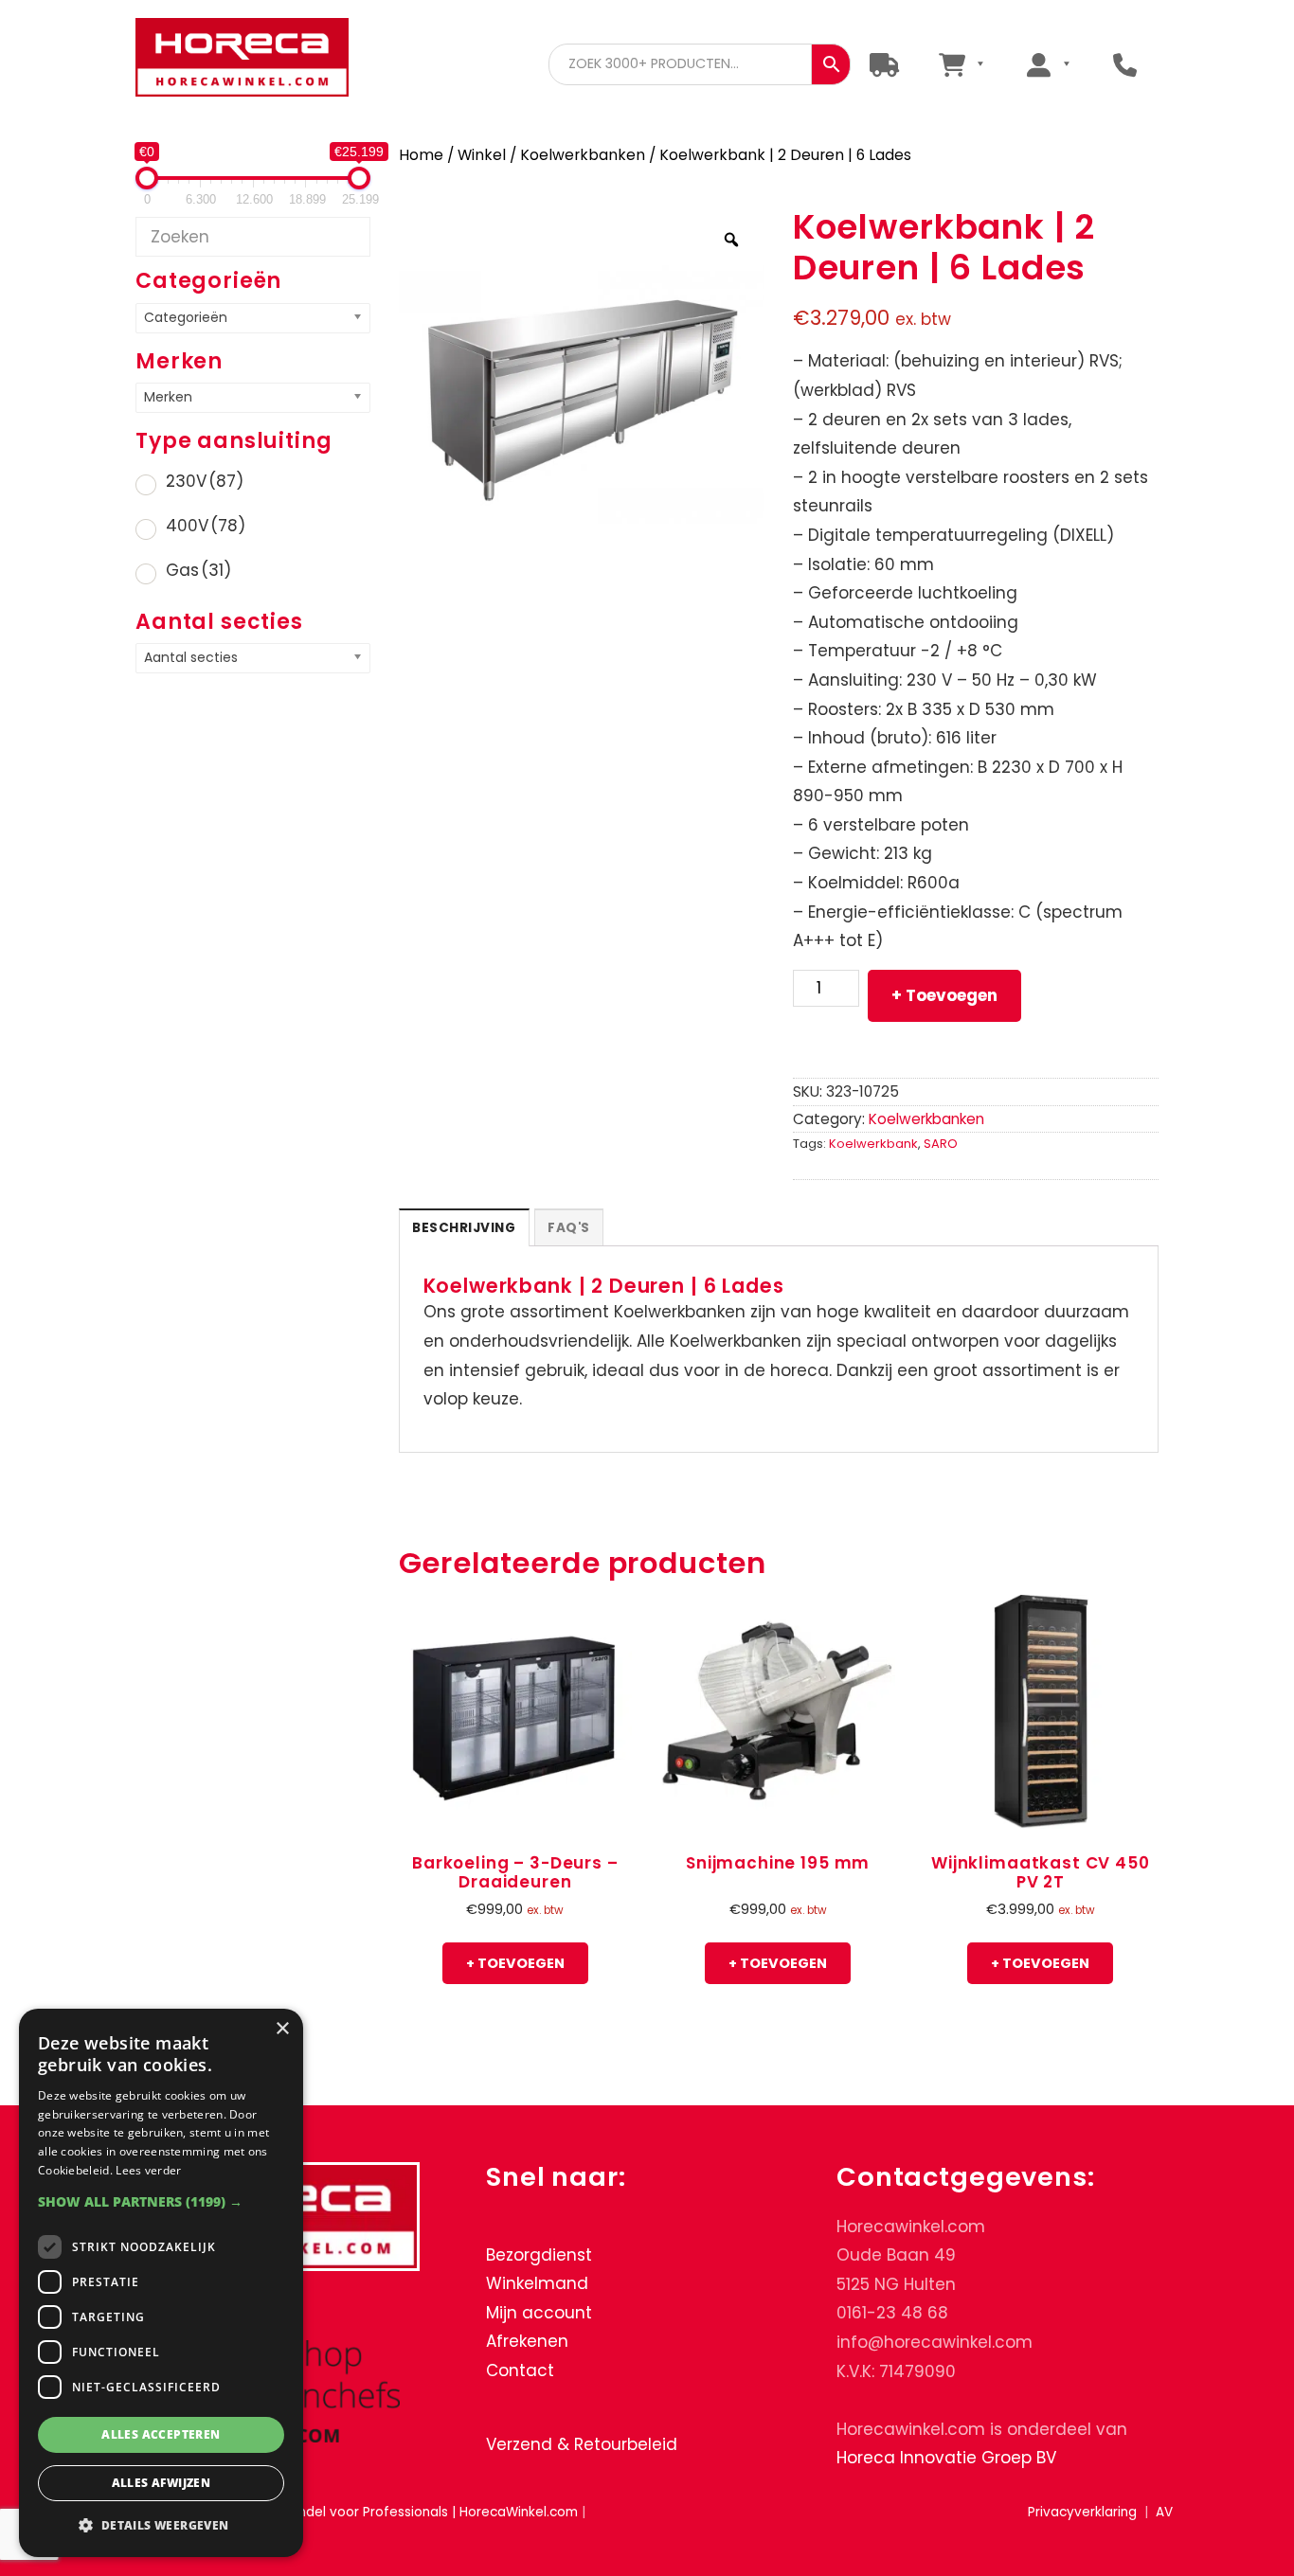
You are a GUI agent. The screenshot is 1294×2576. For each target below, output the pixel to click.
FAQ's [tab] (569, 1228)
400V (206, 526)
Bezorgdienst (539, 2255)
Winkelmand (537, 2283)
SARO (941, 1144)
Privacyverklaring (1082, 2512)
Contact (520, 2370)
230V (205, 481)
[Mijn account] (1048, 64)
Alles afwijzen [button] (162, 2483)
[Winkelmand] (961, 64)
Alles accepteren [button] (161, 2434)
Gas (198, 570)
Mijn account (539, 2313)
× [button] (282, 2029)
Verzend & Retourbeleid (582, 2444)
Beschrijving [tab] (464, 1228)
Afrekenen (527, 2341)
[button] (161, 2201)
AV (1164, 2512)
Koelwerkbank (873, 1144)
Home (421, 155)
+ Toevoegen (944, 995)
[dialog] (161, 2283)
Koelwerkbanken (583, 155)
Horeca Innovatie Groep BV (946, 2458)
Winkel (482, 155)
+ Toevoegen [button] (515, 1963)
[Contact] (1125, 64)
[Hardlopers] (884, 64)
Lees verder (148, 2170)
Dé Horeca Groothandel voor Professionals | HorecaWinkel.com (242, 59)
